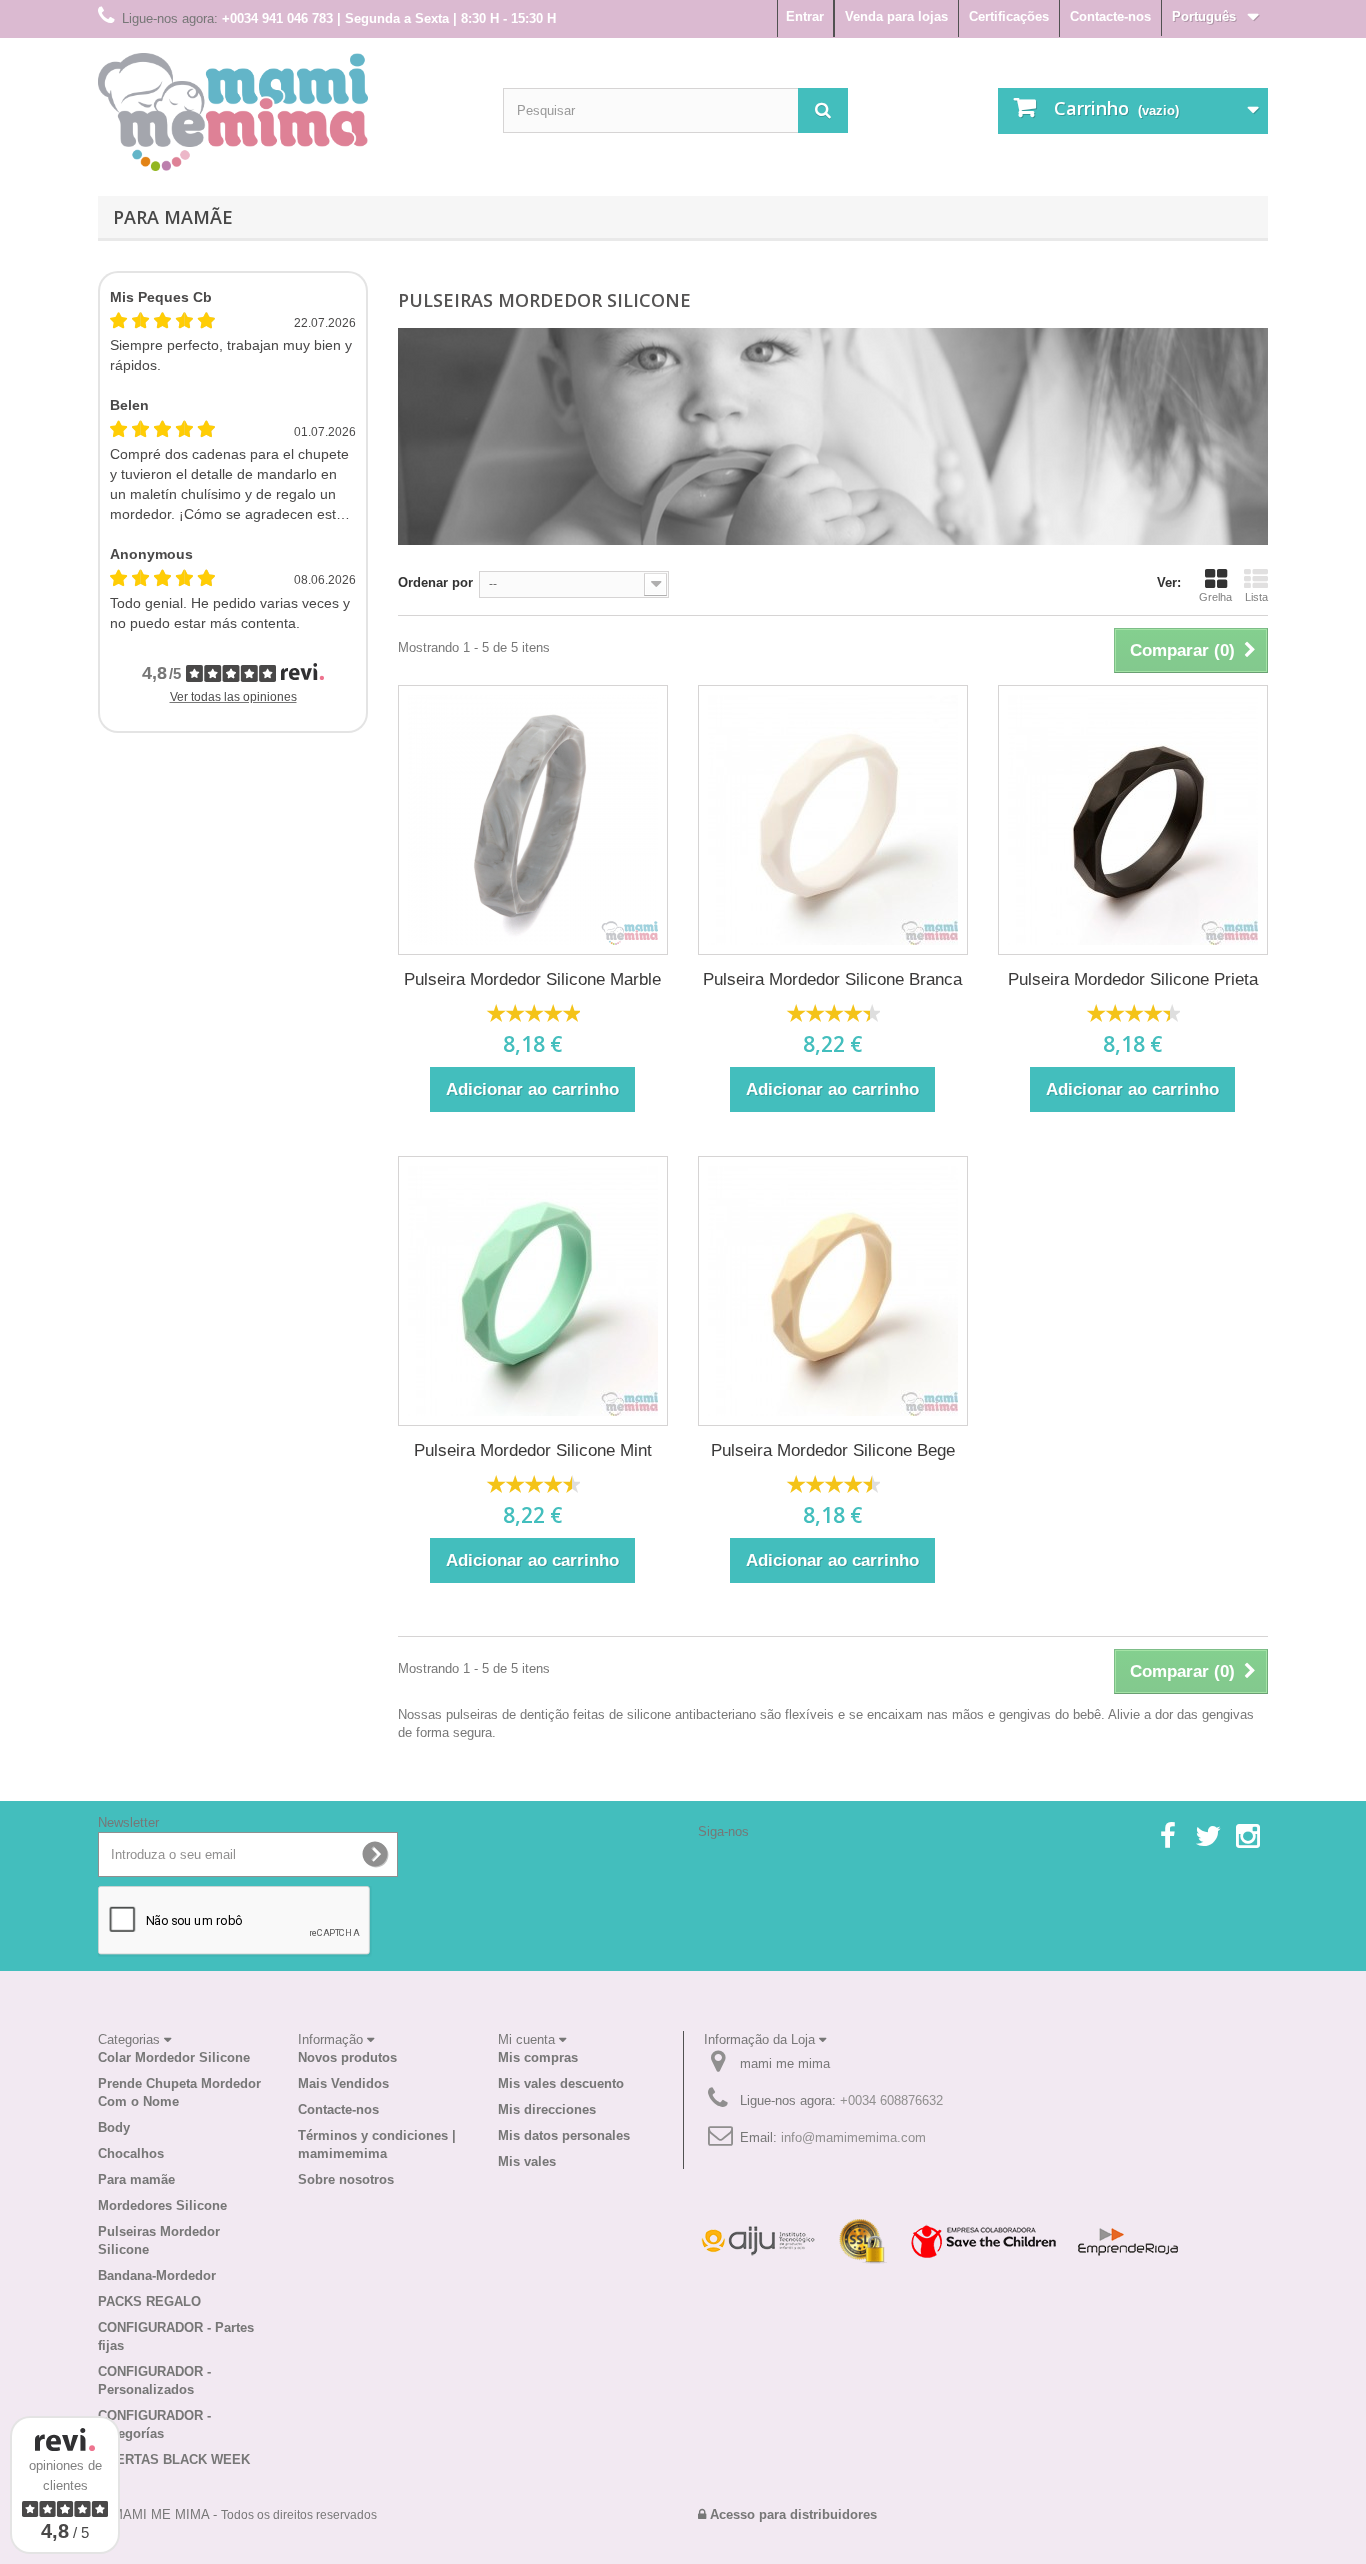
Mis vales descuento (561, 2083)
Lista (1256, 597)
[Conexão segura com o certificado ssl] (863, 2240)
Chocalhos (131, 2153)
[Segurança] (758, 2240)
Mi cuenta (528, 2039)
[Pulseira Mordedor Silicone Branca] (833, 820)
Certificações (1009, 16)
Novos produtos (347, 2057)
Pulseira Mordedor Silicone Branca (832, 979)
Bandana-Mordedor (157, 2275)
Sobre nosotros (346, 2179)
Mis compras (538, 2057)
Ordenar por (435, 582)
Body (114, 2127)
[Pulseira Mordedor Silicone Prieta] (1133, 820)
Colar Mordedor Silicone (174, 2057)
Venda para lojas (896, 16)
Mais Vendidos (343, 2083)
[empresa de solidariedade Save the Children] (983, 2240)
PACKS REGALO (149, 2301)
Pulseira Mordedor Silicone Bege (833, 1450)
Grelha (1215, 597)
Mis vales (527, 2161)
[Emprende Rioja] (1128, 2240)
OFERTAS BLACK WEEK (174, 2459)
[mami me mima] (233, 112)
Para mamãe (173, 217)
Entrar (805, 16)
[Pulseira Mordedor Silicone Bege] (833, 1291)
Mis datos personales (564, 2135)
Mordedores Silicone (162, 2205)
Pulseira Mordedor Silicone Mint (533, 1450)
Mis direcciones (547, 2109)
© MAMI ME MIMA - (237, 2514)
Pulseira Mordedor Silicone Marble (532, 979)
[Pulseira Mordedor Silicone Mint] (533, 1291)
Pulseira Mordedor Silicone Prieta (1133, 979)
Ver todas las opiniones (233, 697)
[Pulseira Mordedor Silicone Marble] (533, 820)
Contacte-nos (1110, 16)
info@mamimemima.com (853, 2137)
